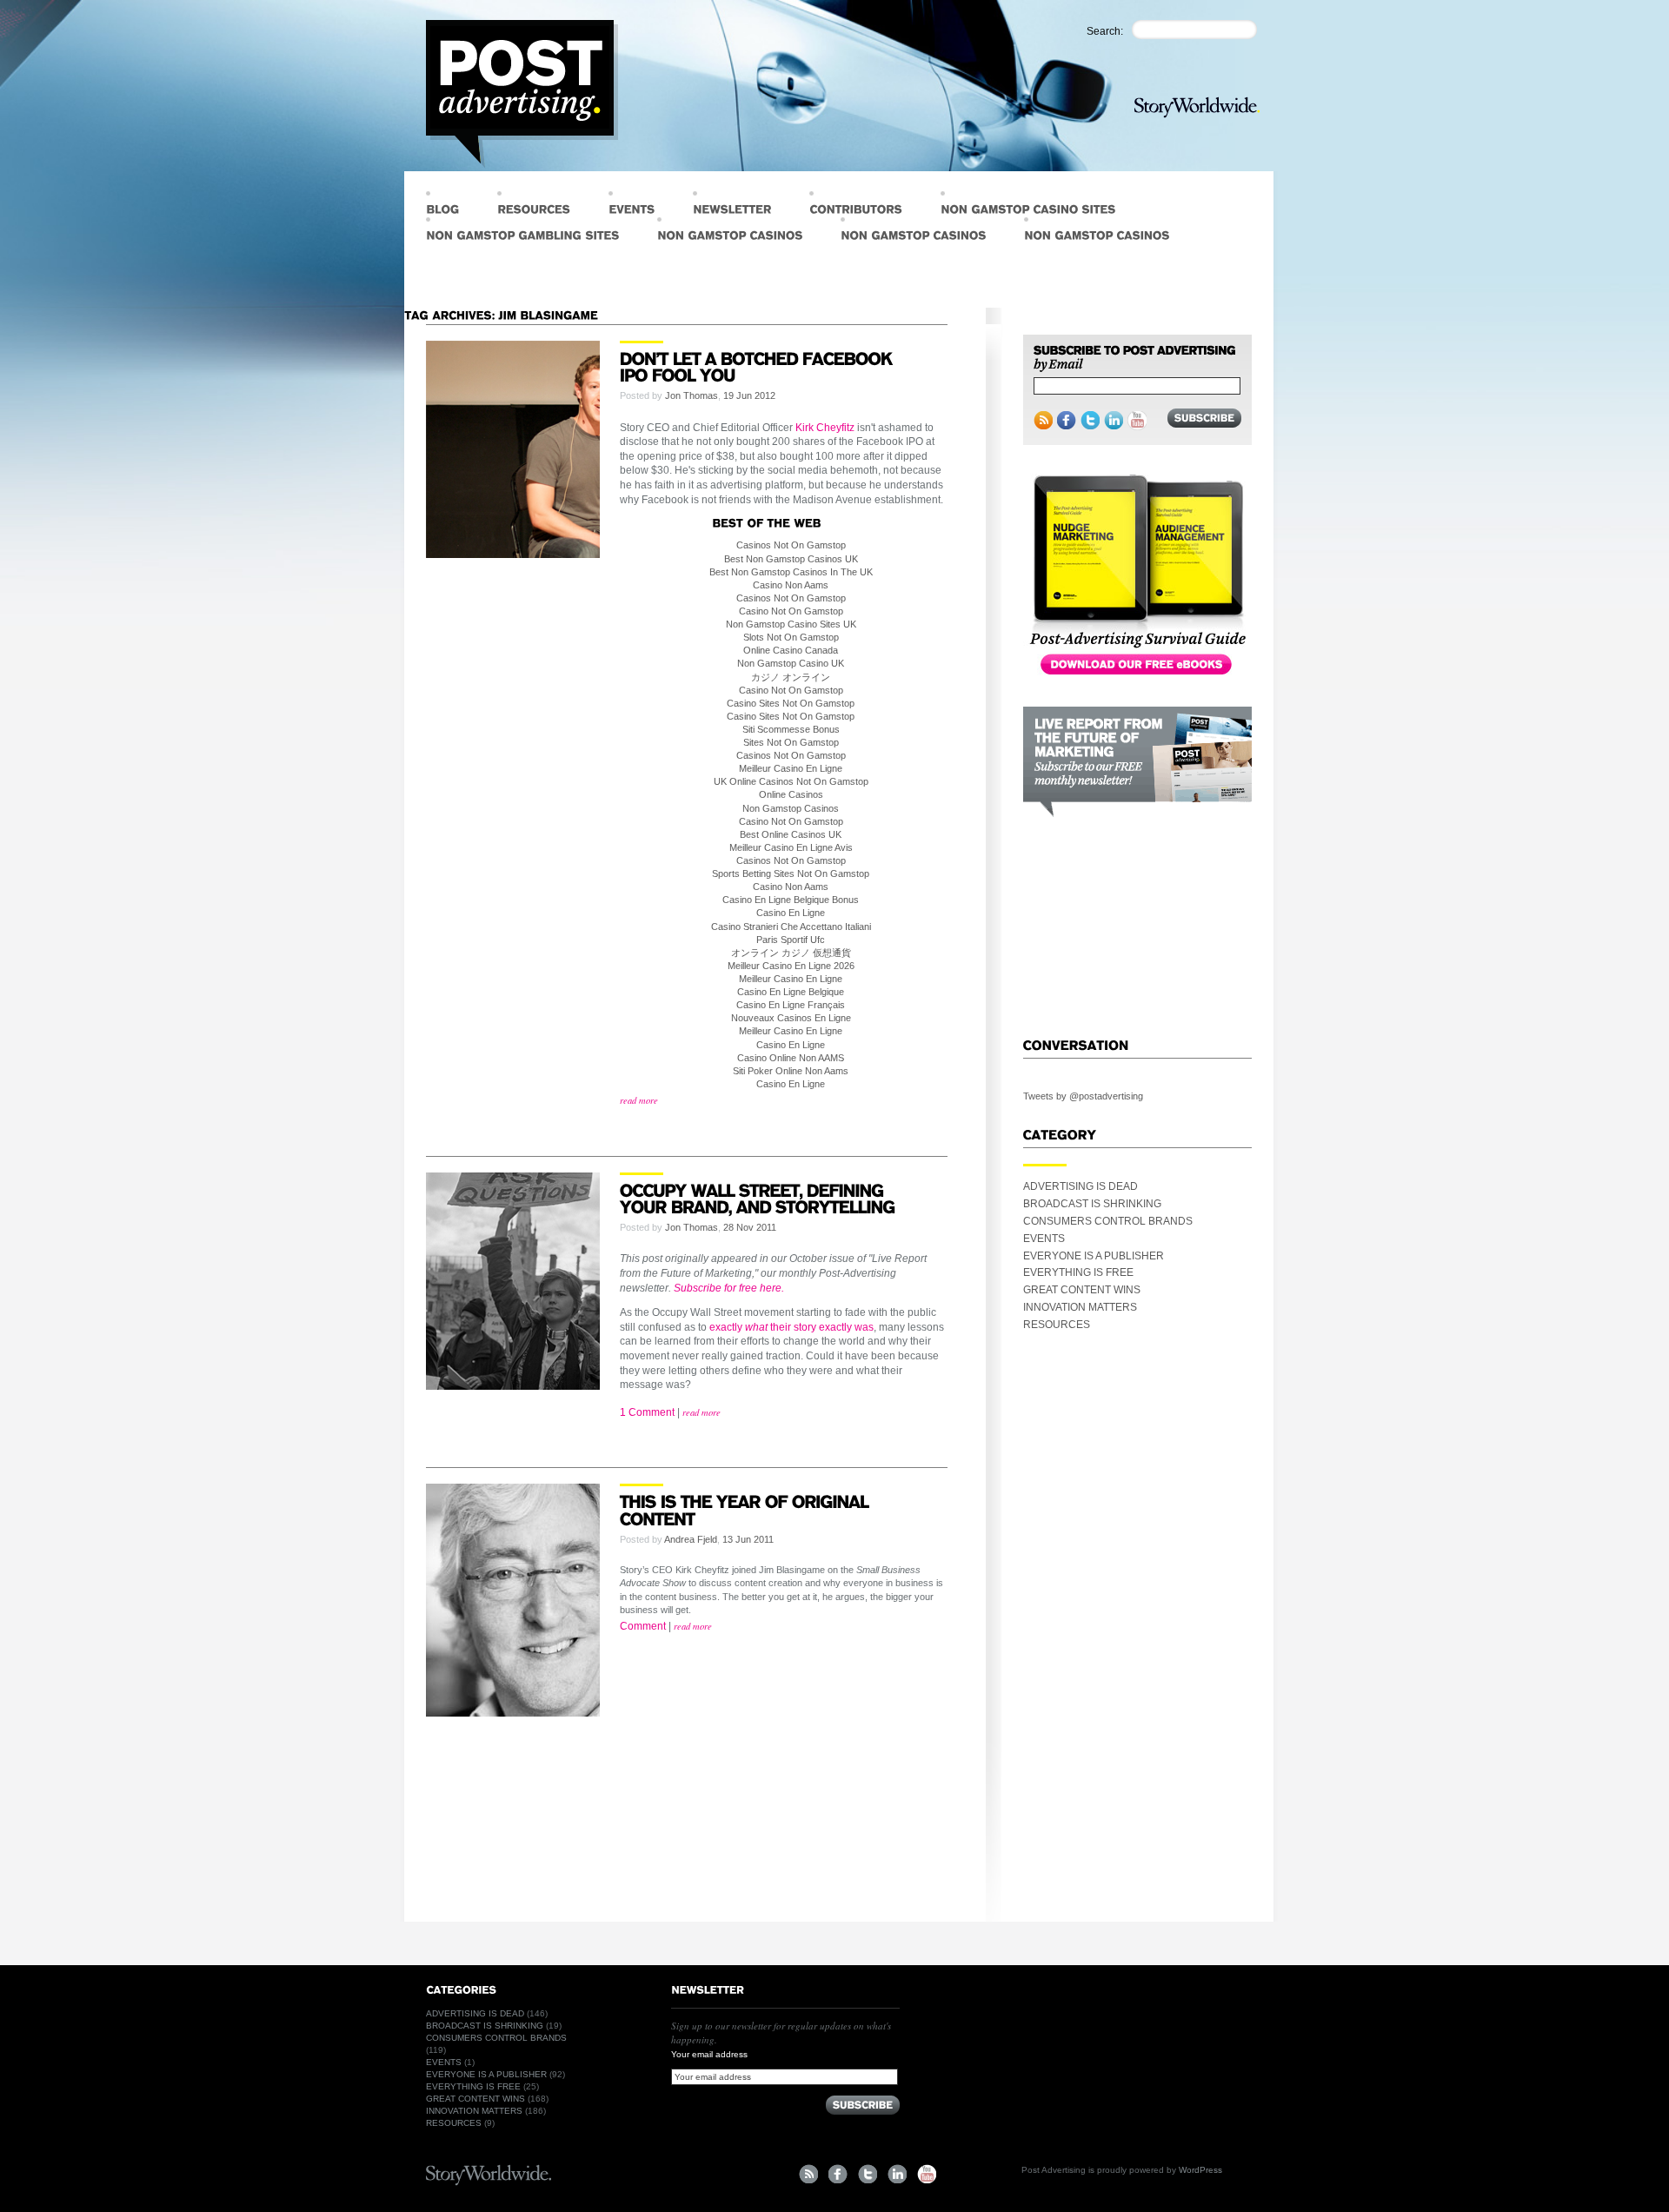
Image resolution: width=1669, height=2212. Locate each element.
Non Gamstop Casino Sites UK (791, 624)
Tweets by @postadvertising (1083, 1096)
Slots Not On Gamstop (791, 637)
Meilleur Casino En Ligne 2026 (791, 966)
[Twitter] (1090, 421)
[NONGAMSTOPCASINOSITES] (1028, 204)
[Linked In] (1114, 421)
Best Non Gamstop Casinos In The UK (791, 572)
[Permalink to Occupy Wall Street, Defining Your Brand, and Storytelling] (760, 1197)
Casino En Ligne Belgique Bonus (791, 900)
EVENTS (1044, 1239)
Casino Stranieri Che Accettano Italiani (791, 927)
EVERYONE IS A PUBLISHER (1094, 1256)
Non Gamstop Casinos (791, 808)
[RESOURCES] (534, 204)
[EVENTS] (632, 204)
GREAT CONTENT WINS (1082, 1290)
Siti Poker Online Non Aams (791, 1071)
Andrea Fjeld (691, 1539)
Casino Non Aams (791, 585)
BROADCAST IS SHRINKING (1092, 1204)
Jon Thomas (692, 395)
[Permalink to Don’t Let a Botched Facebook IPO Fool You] (758, 365)
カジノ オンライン (791, 677)
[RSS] (1043, 421)
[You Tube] (927, 2174)
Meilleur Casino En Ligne (791, 768)
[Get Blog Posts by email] (1134, 359)
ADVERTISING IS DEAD (1081, 1186)
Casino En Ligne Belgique (791, 992)
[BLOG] (442, 204)
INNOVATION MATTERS (1080, 1307)
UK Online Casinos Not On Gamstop (791, 781)
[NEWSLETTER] (732, 204)
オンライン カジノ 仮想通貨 (791, 953)
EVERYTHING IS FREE (1078, 1272)
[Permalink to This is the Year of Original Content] (746, 1509)
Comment (643, 1626)
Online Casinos (791, 794)
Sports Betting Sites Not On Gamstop (791, 874)
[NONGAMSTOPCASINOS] (730, 230)
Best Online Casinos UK (791, 834)
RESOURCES (1057, 1325)
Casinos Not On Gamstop (791, 545)
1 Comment (647, 1412)
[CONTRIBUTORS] (856, 204)
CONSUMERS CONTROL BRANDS (1108, 1221)
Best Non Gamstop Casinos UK (791, 559)
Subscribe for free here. (729, 1288)
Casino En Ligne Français (791, 1005)
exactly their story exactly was (791, 1327)
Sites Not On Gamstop (791, 742)
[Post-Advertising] (522, 94)
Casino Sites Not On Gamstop (791, 703)
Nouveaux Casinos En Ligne (791, 1018)
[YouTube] (1137, 421)
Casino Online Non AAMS (791, 1058)
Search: (1105, 31)
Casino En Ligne (791, 913)
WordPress (1200, 2170)
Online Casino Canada (791, 650)
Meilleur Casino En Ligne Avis (791, 847)
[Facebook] (1067, 421)
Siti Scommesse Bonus (791, 729)
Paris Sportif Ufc (791, 940)
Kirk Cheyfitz (825, 428)
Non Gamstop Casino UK (791, 663)
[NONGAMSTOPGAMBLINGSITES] (522, 230)
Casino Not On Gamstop (791, 611)
